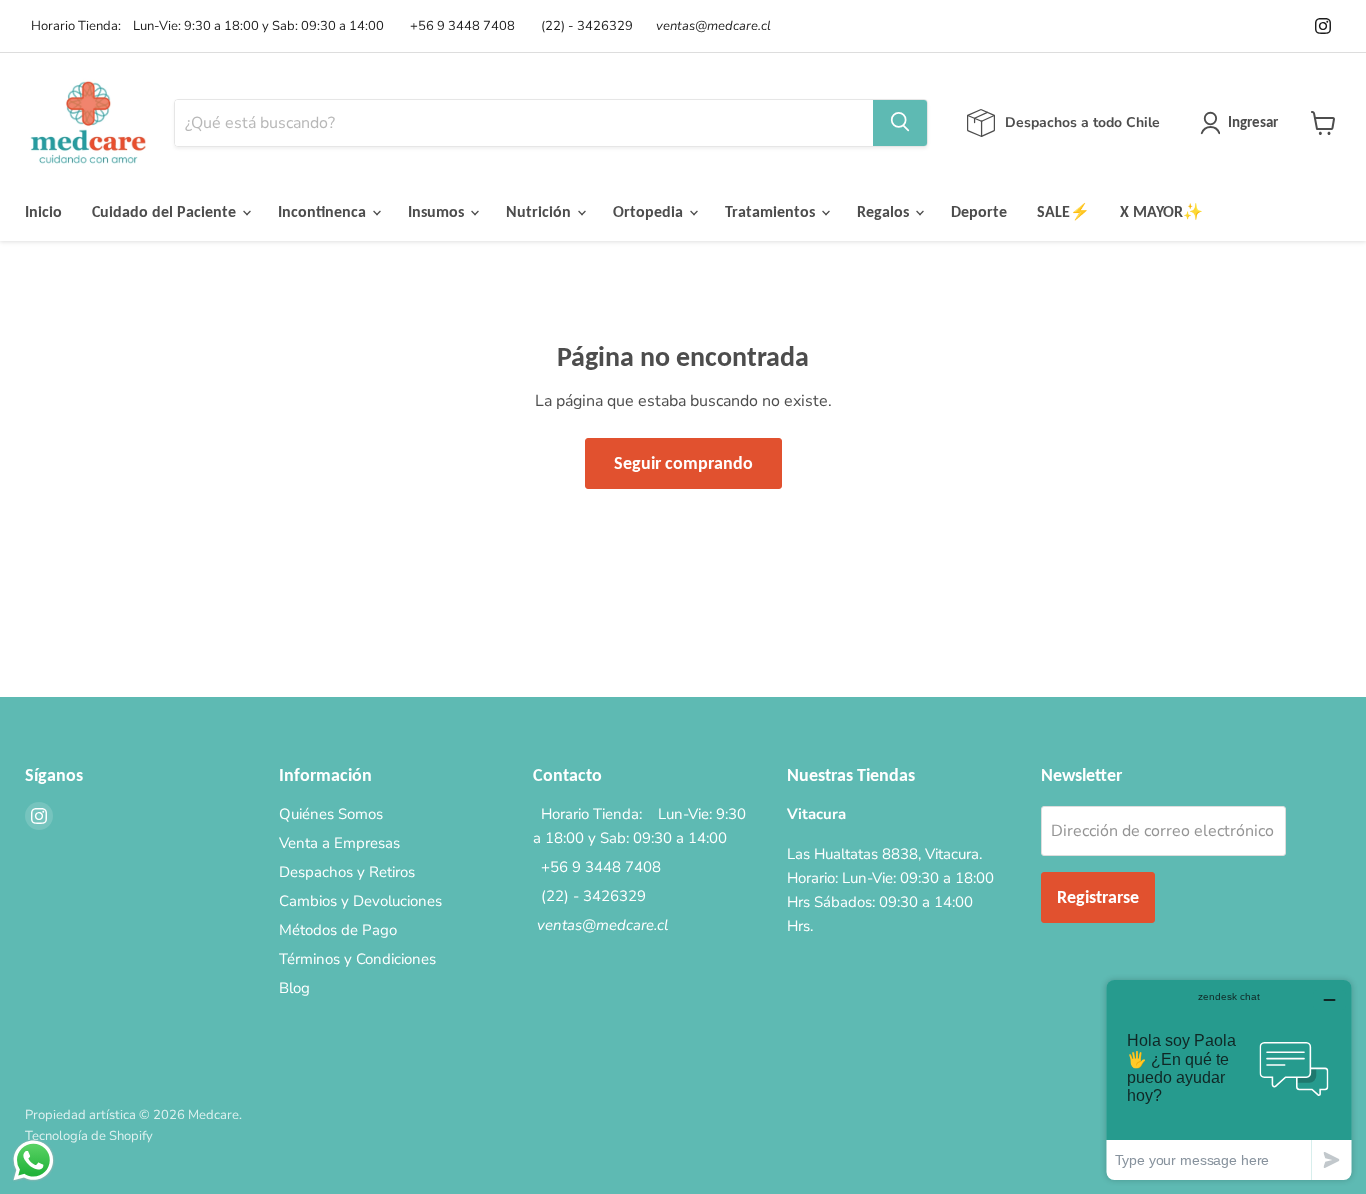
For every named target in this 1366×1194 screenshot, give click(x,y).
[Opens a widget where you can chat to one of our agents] (1229, 1079)
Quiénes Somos (331, 814)
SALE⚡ (1063, 211)
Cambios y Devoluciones (360, 901)
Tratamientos (772, 211)
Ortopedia (650, 211)
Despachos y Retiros (347, 872)
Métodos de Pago (338, 930)
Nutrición (540, 211)
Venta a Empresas (339, 843)
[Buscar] (900, 123)
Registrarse (1098, 897)
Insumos (438, 211)
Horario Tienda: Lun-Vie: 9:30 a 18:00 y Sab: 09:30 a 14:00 (204, 26)
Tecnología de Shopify (89, 1136)
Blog (294, 988)
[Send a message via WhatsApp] (33, 1160)
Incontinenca (324, 211)
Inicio (43, 211)
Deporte (979, 211)
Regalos (885, 211)
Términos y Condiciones (357, 959)
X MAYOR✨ (1161, 211)
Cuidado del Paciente (166, 211)
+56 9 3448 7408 (459, 26)
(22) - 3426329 (584, 26)
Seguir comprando (683, 463)
